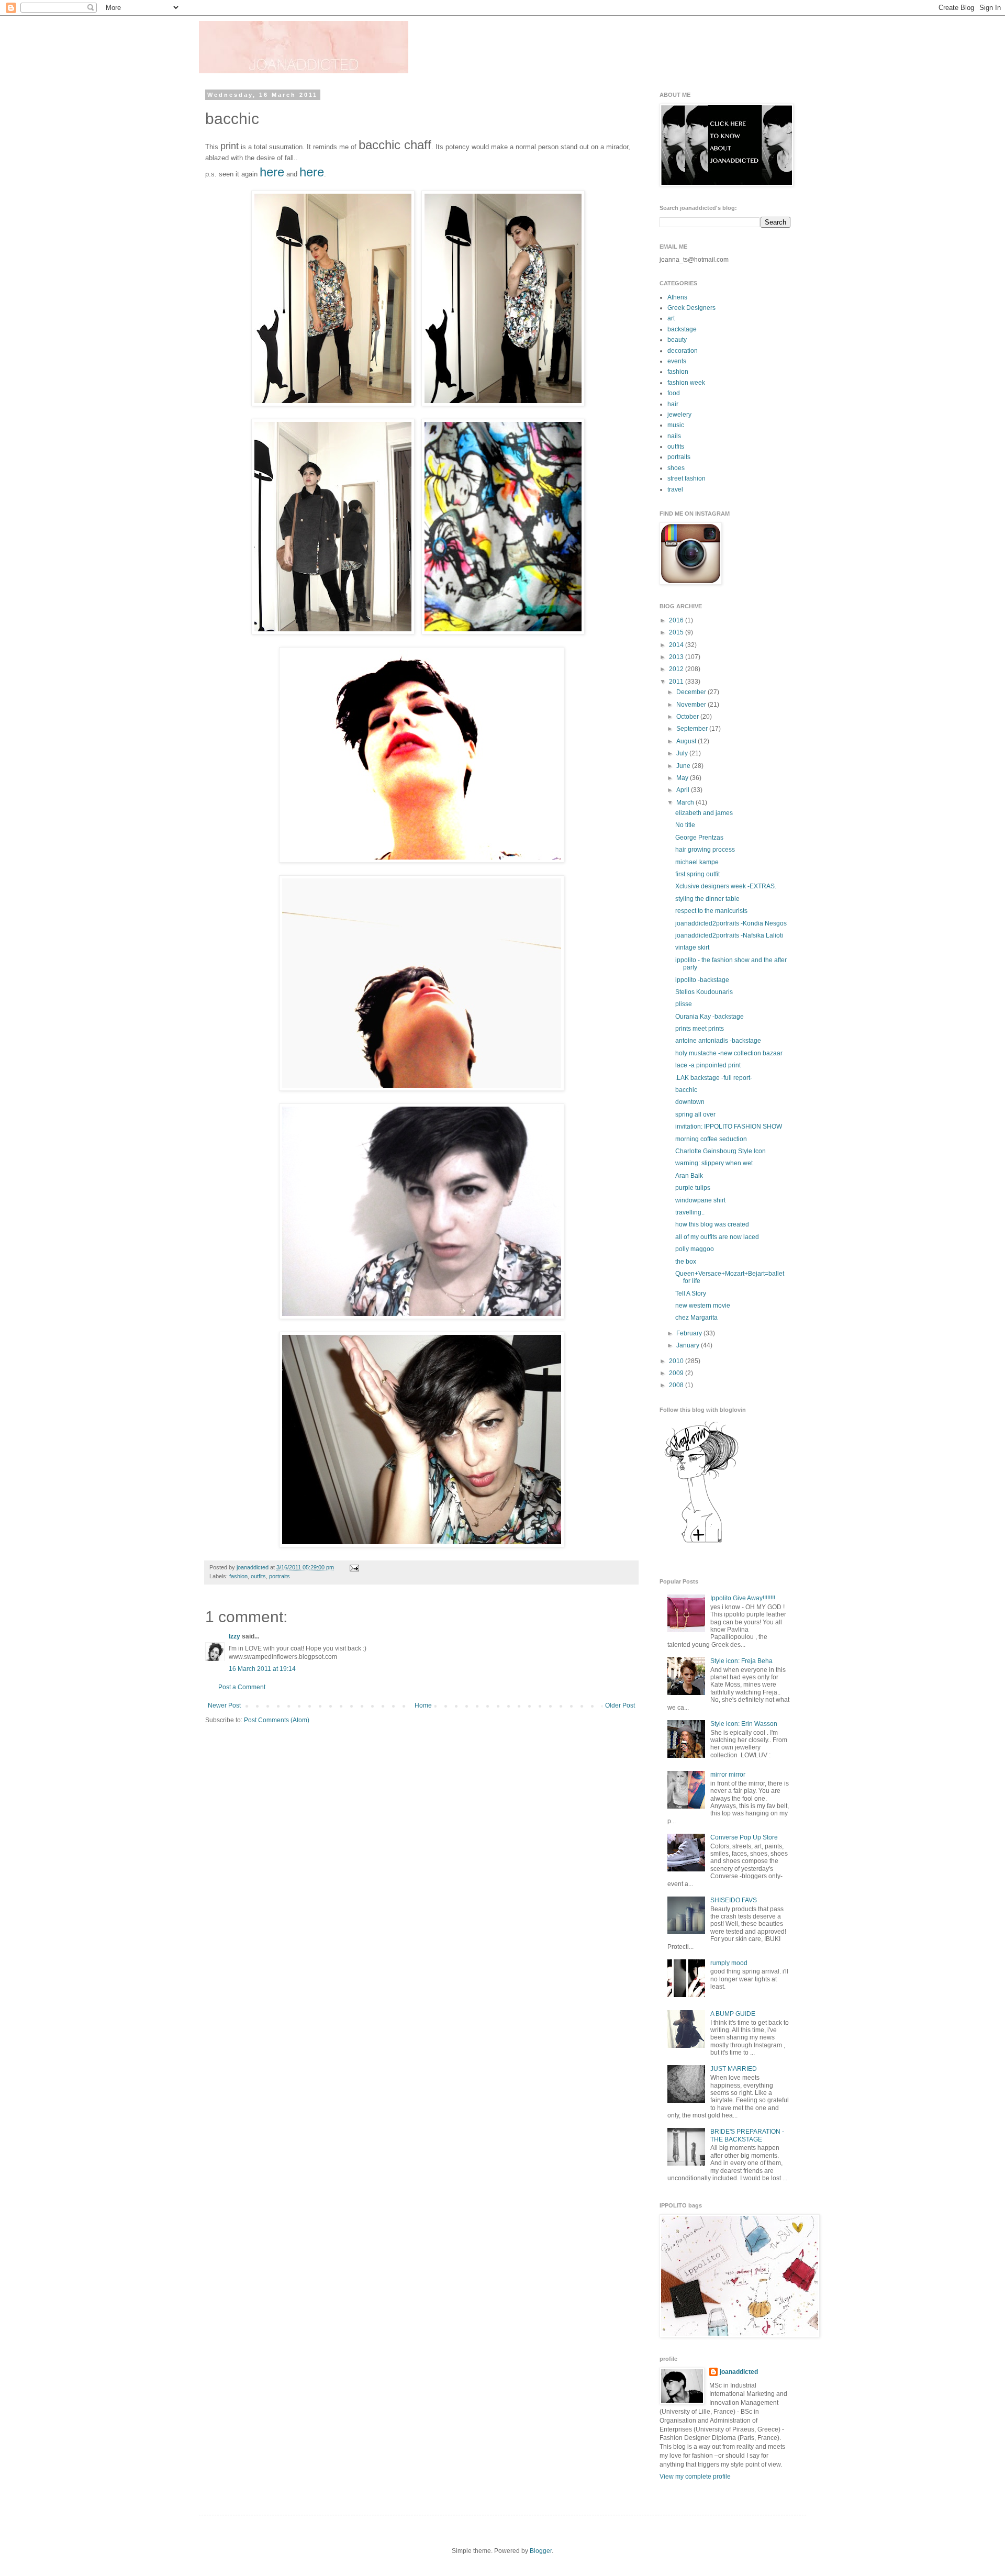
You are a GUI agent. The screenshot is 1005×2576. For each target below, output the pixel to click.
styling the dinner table (707, 899)
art (671, 318)
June (684, 766)
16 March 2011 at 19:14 (262, 1669)
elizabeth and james (704, 813)
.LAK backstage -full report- (714, 1078)
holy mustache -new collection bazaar (729, 1053)
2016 (677, 620)
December (692, 692)
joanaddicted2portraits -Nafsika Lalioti (729, 935)
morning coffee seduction (711, 1139)
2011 (677, 682)
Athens (677, 297)
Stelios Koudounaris (704, 992)
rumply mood (729, 1963)
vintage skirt (692, 947)
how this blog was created (712, 1224)
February (690, 1333)
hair (673, 404)
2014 (677, 645)
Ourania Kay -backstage (710, 1017)
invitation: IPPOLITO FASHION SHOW (729, 1127)
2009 (677, 1373)
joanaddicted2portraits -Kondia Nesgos (731, 923)
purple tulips (693, 1188)
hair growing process (705, 850)
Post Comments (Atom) (277, 1720)
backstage (682, 329)
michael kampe (697, 862)
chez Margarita (696, 1318)
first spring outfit (697, 874)
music (676, 425)
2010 (677, 1361)
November (692, 705)
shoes (676, 468)
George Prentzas (699, 838)
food (674, 393)
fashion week (686, 383)
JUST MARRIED (734, 2069)
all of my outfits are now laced (717, 1237)
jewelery (679, 415)
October (688, 717)
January (689, 1345)
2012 (677, 669)
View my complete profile (695, 2477)
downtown (690, 1102)
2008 (677, 1385)
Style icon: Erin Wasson (744, 1724)
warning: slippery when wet (714, 1163)
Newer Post (224, 1705)
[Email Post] (353, 1567)
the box (686, 1262)
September (693, 729)
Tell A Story (691, 1293)
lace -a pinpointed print (708, 1065)
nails (674, 436)
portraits (280, 1576)
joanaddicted (253, 1567)
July (683, 753)
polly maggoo (695, 1249)
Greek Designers (691, 308)
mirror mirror (728, 1775)
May (683, 778)
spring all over (695, 1114)
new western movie (703, 1306)
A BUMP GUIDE (733, 2014)
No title (685, 825)
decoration (683, 351)
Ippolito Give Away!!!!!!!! (743, 1598)
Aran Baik (689, 1176)
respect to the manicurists (711, 911)
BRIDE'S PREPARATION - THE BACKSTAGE (747, 2135)
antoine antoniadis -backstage (718, 1041)
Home (423, 1705)
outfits (258, 1576)
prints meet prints (700, 1029)
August (687, 741)
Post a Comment (242, 1687)
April (684, 790)
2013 (677, 657)
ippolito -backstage (702, 980)
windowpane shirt (700, 1200)
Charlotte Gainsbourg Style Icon (721, 1151)
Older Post (620, 1705)
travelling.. (690, 1212)
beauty (677, 340)
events (677, 361)
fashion (238, 1576)
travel (675, 489)
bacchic (686, 1090)
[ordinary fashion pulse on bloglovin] (701, 1542)
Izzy (234, 1636)
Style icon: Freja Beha (741, 1661)
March (686, 802)
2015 (677, 632)
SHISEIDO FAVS (734, 1900)
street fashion (686, 478)
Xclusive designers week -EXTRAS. (726, 886)
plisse (684, 1004)
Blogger (541, 2551)
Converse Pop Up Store (744, 1837)
